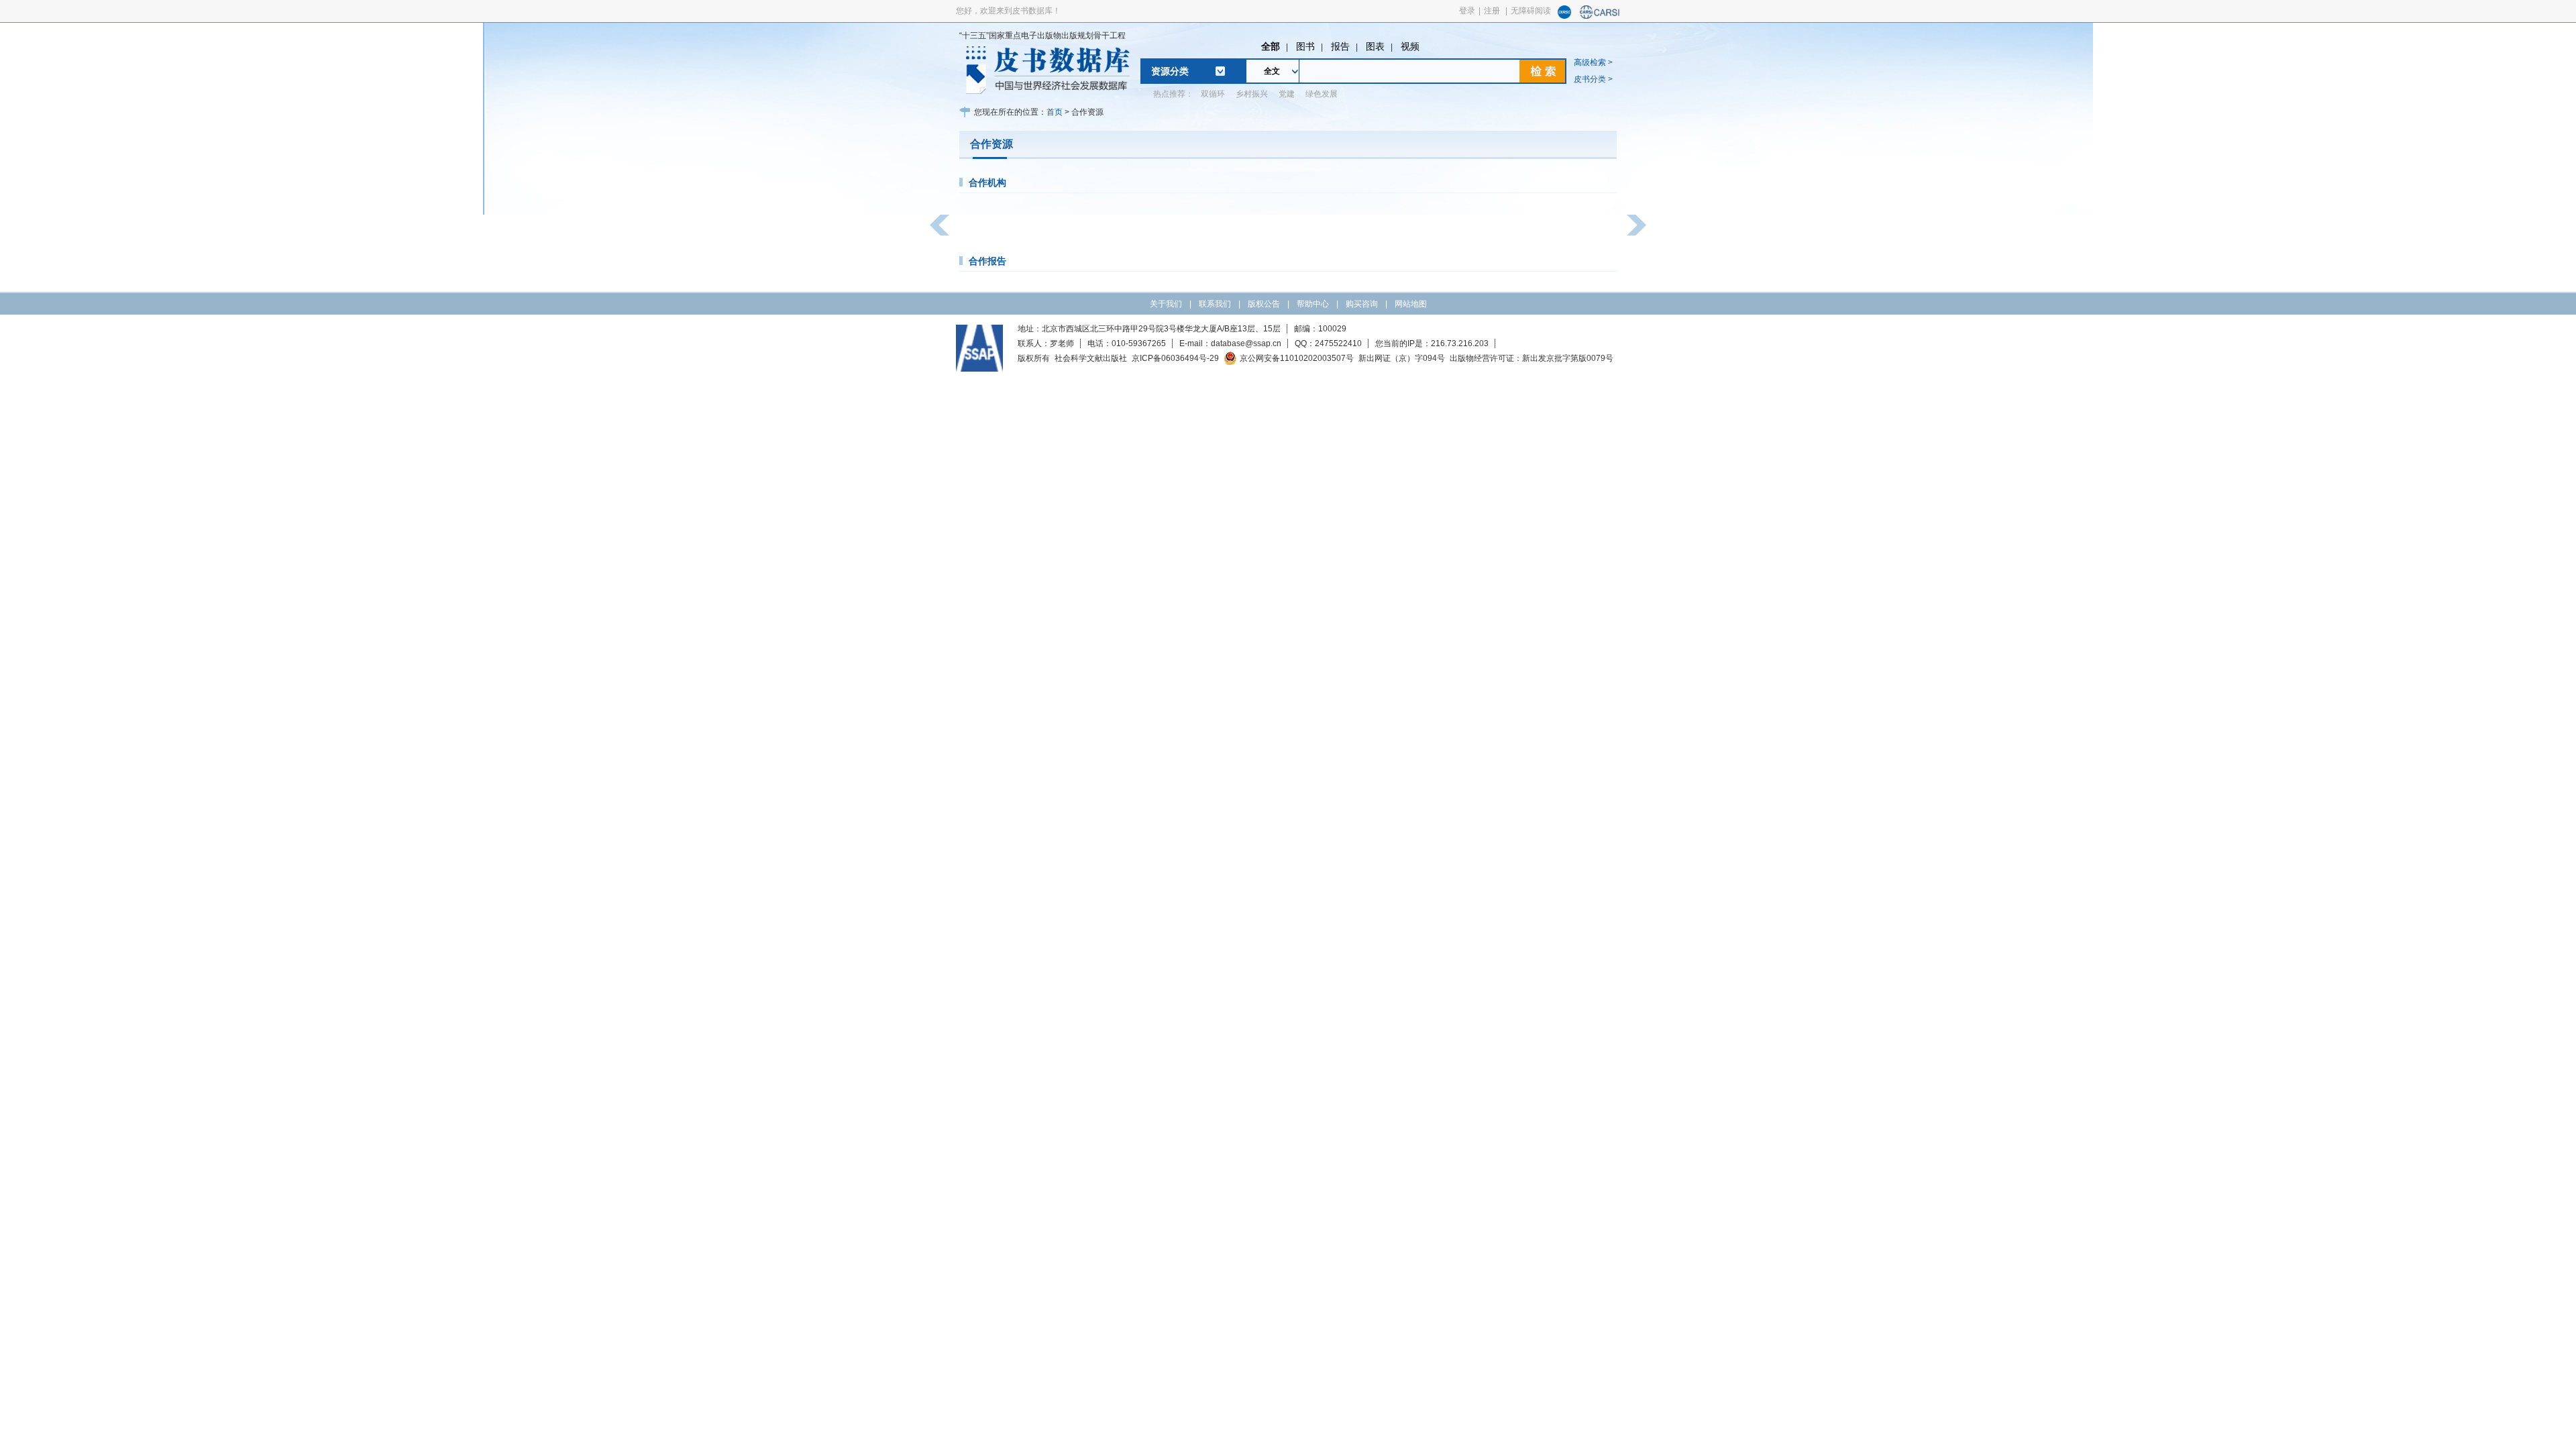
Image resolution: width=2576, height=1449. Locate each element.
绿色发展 (1322, 94)
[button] (940, 225)
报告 (1340, 46)
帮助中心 (1313, 304)
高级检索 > (1593, 62)
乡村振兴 (1252, 94)
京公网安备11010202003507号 (1297, 358)
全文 (1272, 71)
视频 (1410, 46)
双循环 (1213, 94)
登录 (1467, 11)
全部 (1271, 46)
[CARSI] (1600, 16)
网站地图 (1411, 304)
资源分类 (1170, 71)
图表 (1375, 46)
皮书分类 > (1593, 79)
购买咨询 (1362, 304)
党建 (1287, 94)
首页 (1055, 112)
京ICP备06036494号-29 (1175, 358)
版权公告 (1264, 304)
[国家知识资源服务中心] (1564, 16)
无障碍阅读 (1531, 11)
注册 (1492, 11)
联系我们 (1215, 304)
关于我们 (1166, 304)
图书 (1305, 46)
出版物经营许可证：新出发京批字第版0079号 (1532, 358)
